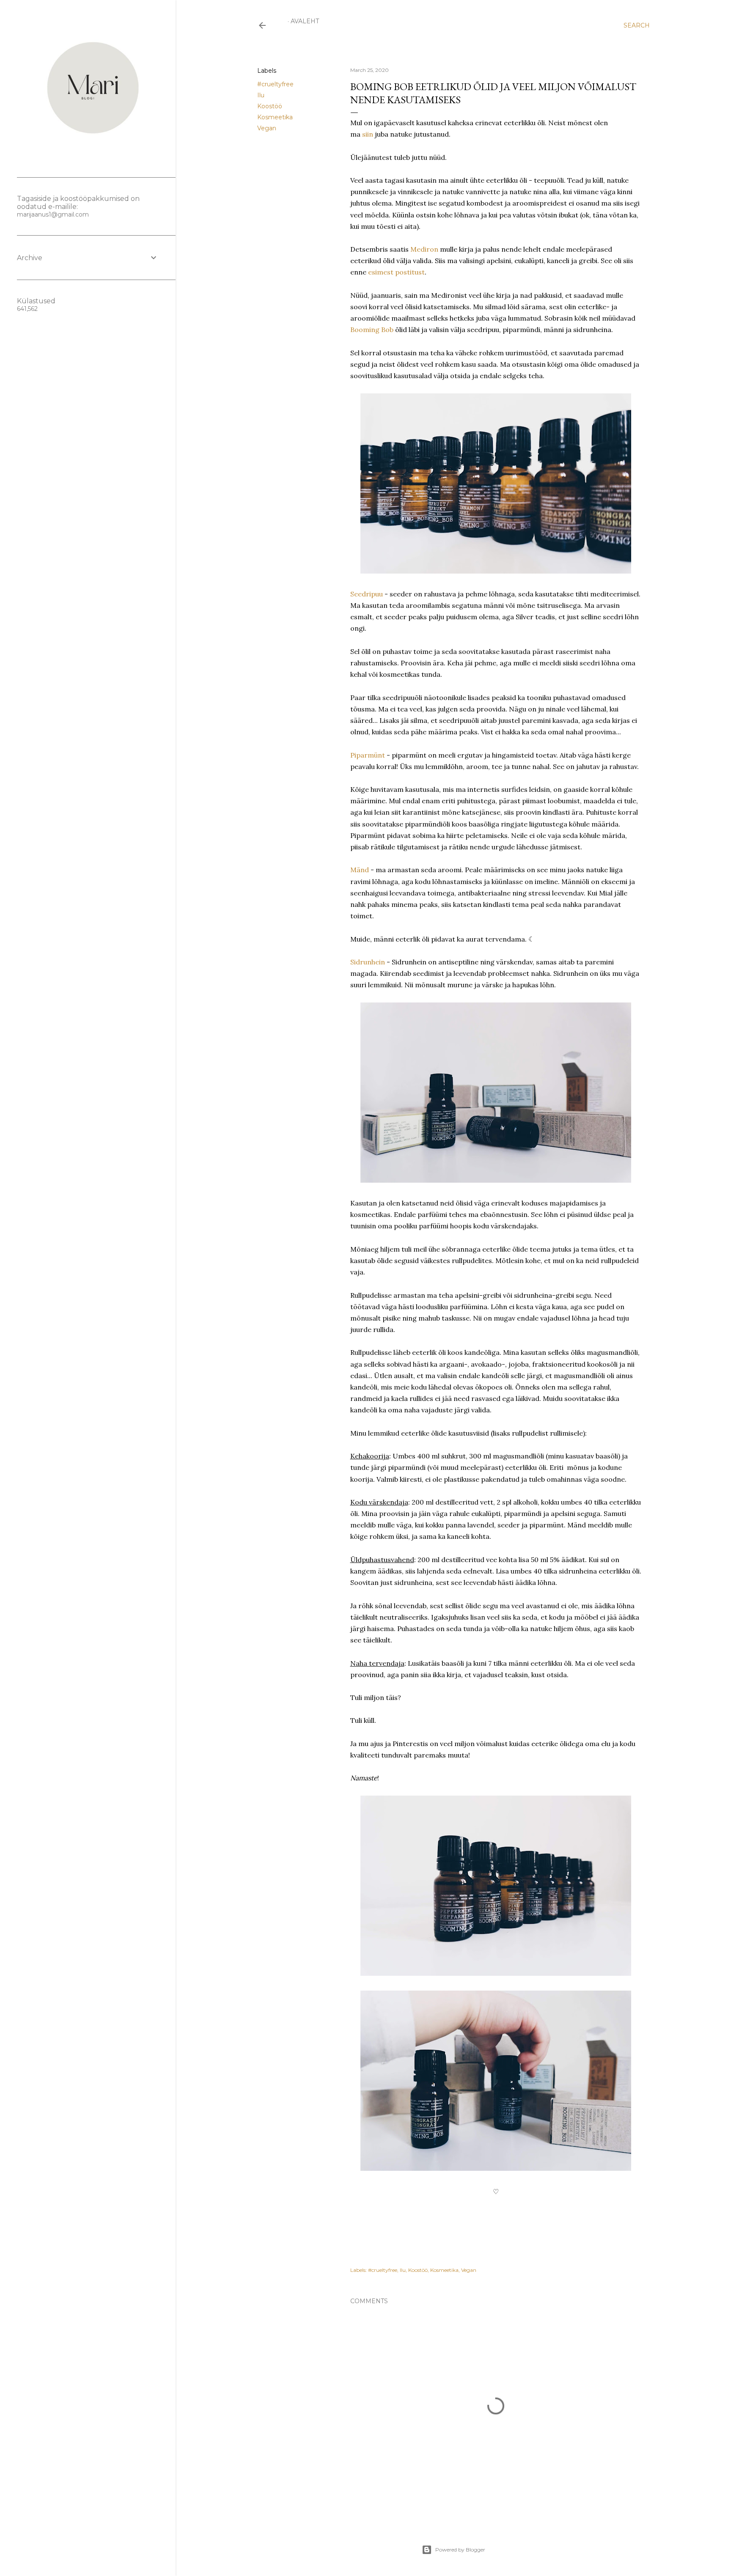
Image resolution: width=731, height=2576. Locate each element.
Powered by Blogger (460, 2550)
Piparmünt (368, 755)
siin (368, 134)
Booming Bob (372, 330)
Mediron (424, 249)
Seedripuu (367, 594)
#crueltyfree (275, 84)
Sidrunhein (368, 962)
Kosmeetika (275, 117)
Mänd (360, 870)
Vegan (267, 128)
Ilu (261, 95)
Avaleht (305, 21)
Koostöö (270, 106)
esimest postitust (396, 272)
